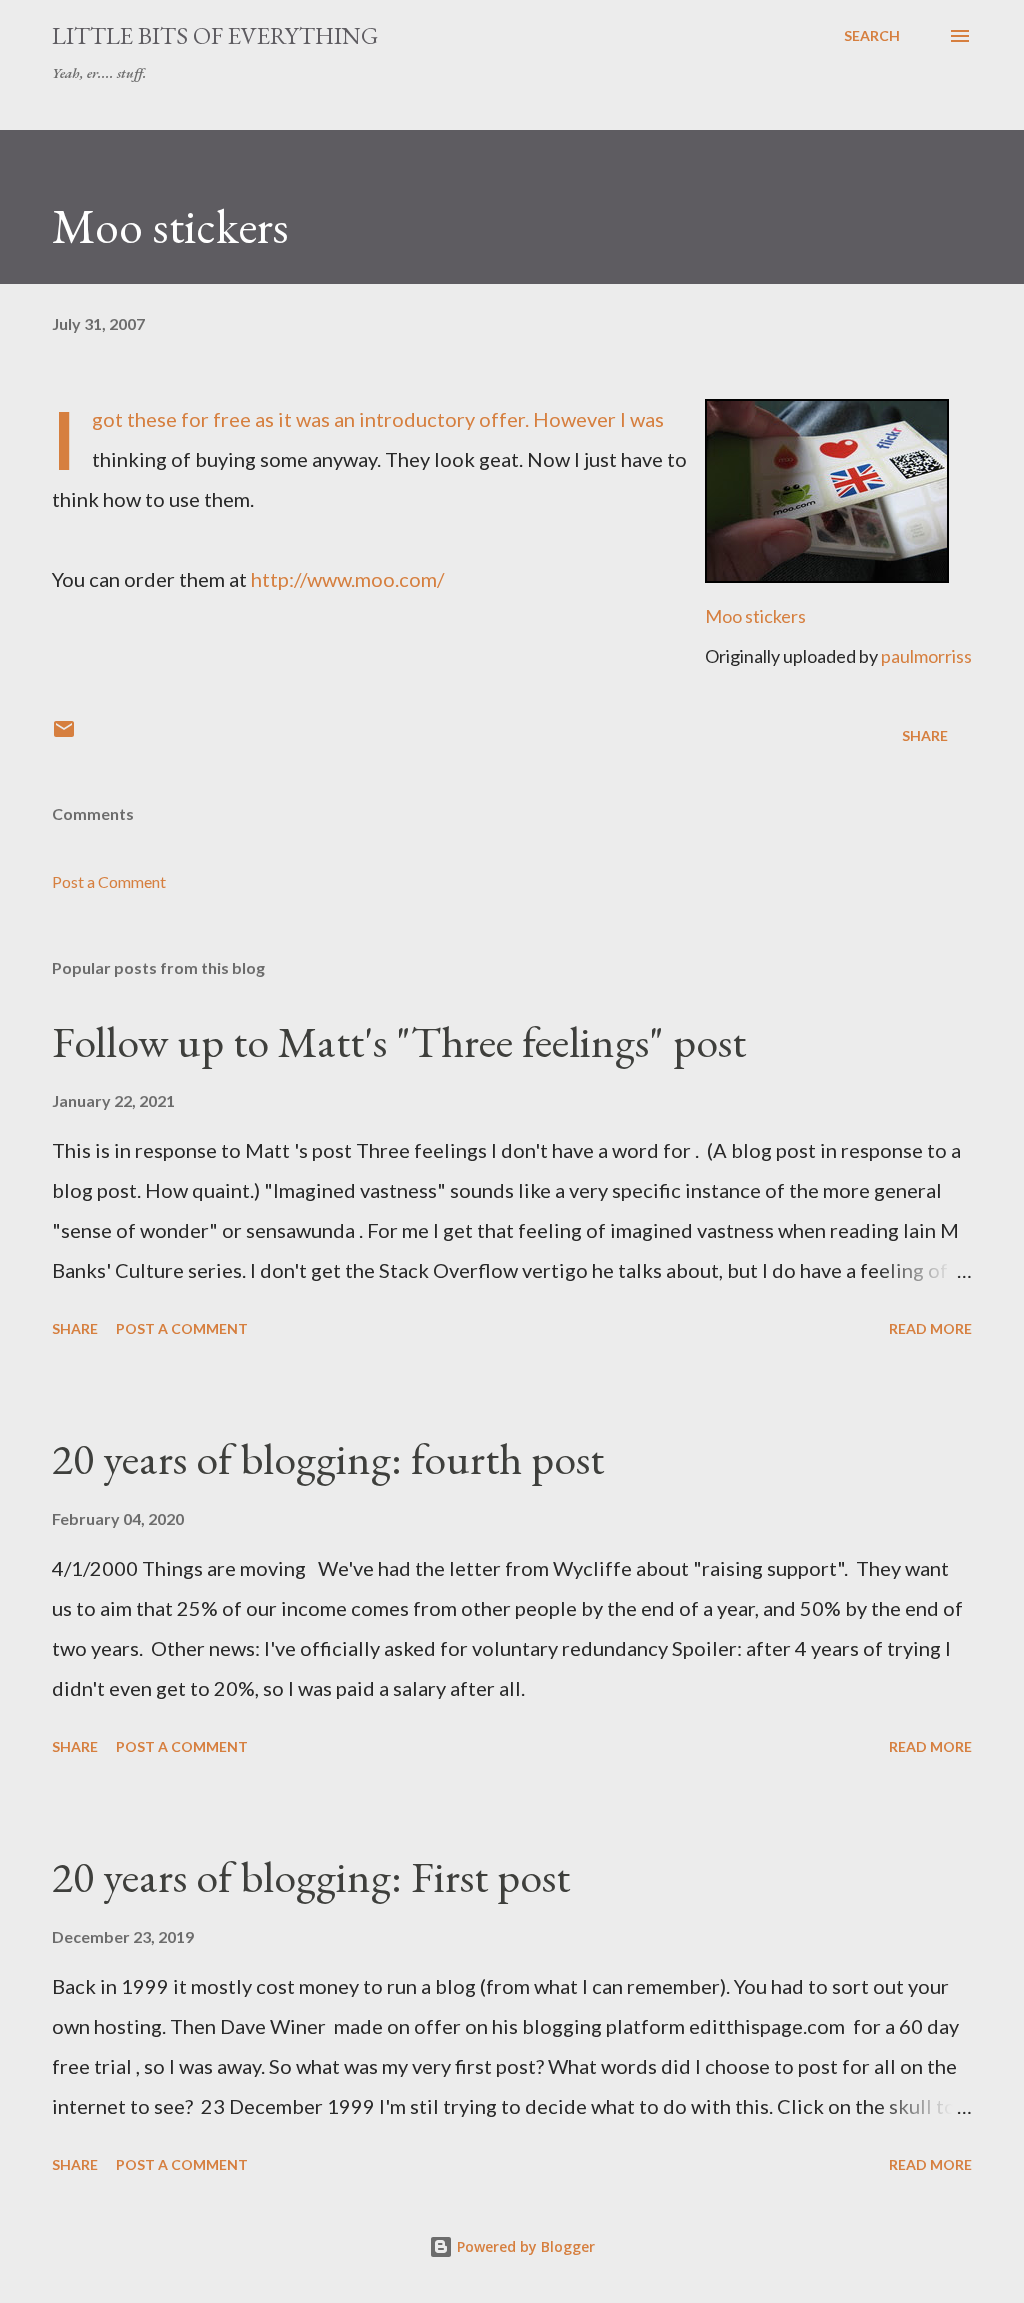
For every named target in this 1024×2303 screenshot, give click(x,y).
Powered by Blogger (524, 2246)
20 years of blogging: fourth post (328, 1458)
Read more (930, 1328)
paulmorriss (926, 656)
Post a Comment (109, 881)
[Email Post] (64, 735)
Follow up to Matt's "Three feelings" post (399, 1041)
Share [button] (925, 735)
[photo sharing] (827, 575)
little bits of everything (215, 35)
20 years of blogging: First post (311, 1876)
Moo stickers (755, 616)
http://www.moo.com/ (347, 579)
